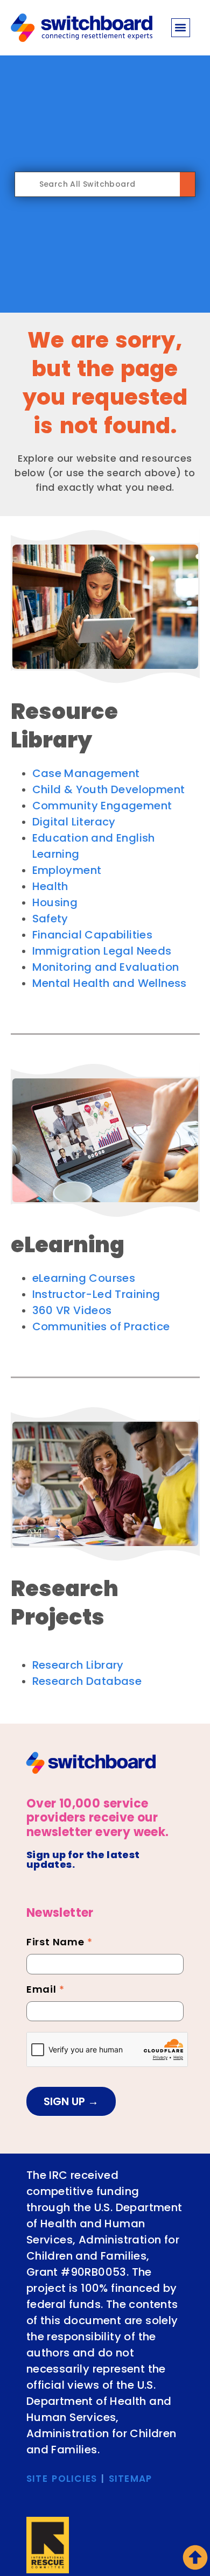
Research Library (78, 1665)
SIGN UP (66, 2101)
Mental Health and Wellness (110, 983)
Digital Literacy (74, 822)
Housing (55, 902)
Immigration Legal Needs (102, 951)
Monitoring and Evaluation (106, 967)
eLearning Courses (84, 1278)
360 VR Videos (72, 1310)
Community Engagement (102, 806)
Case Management (86, 773)
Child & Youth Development (109, 789)
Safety (50, 919)
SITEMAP (131, 2479)
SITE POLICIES (62, 2479)
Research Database (87, 1681)
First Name (59, 1943)
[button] (181, 28)
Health (50, 886)
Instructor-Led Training (96, 1294)
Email (45, 1991)
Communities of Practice (101, 1326)
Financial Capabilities (93, 935)
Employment (67, 870)
